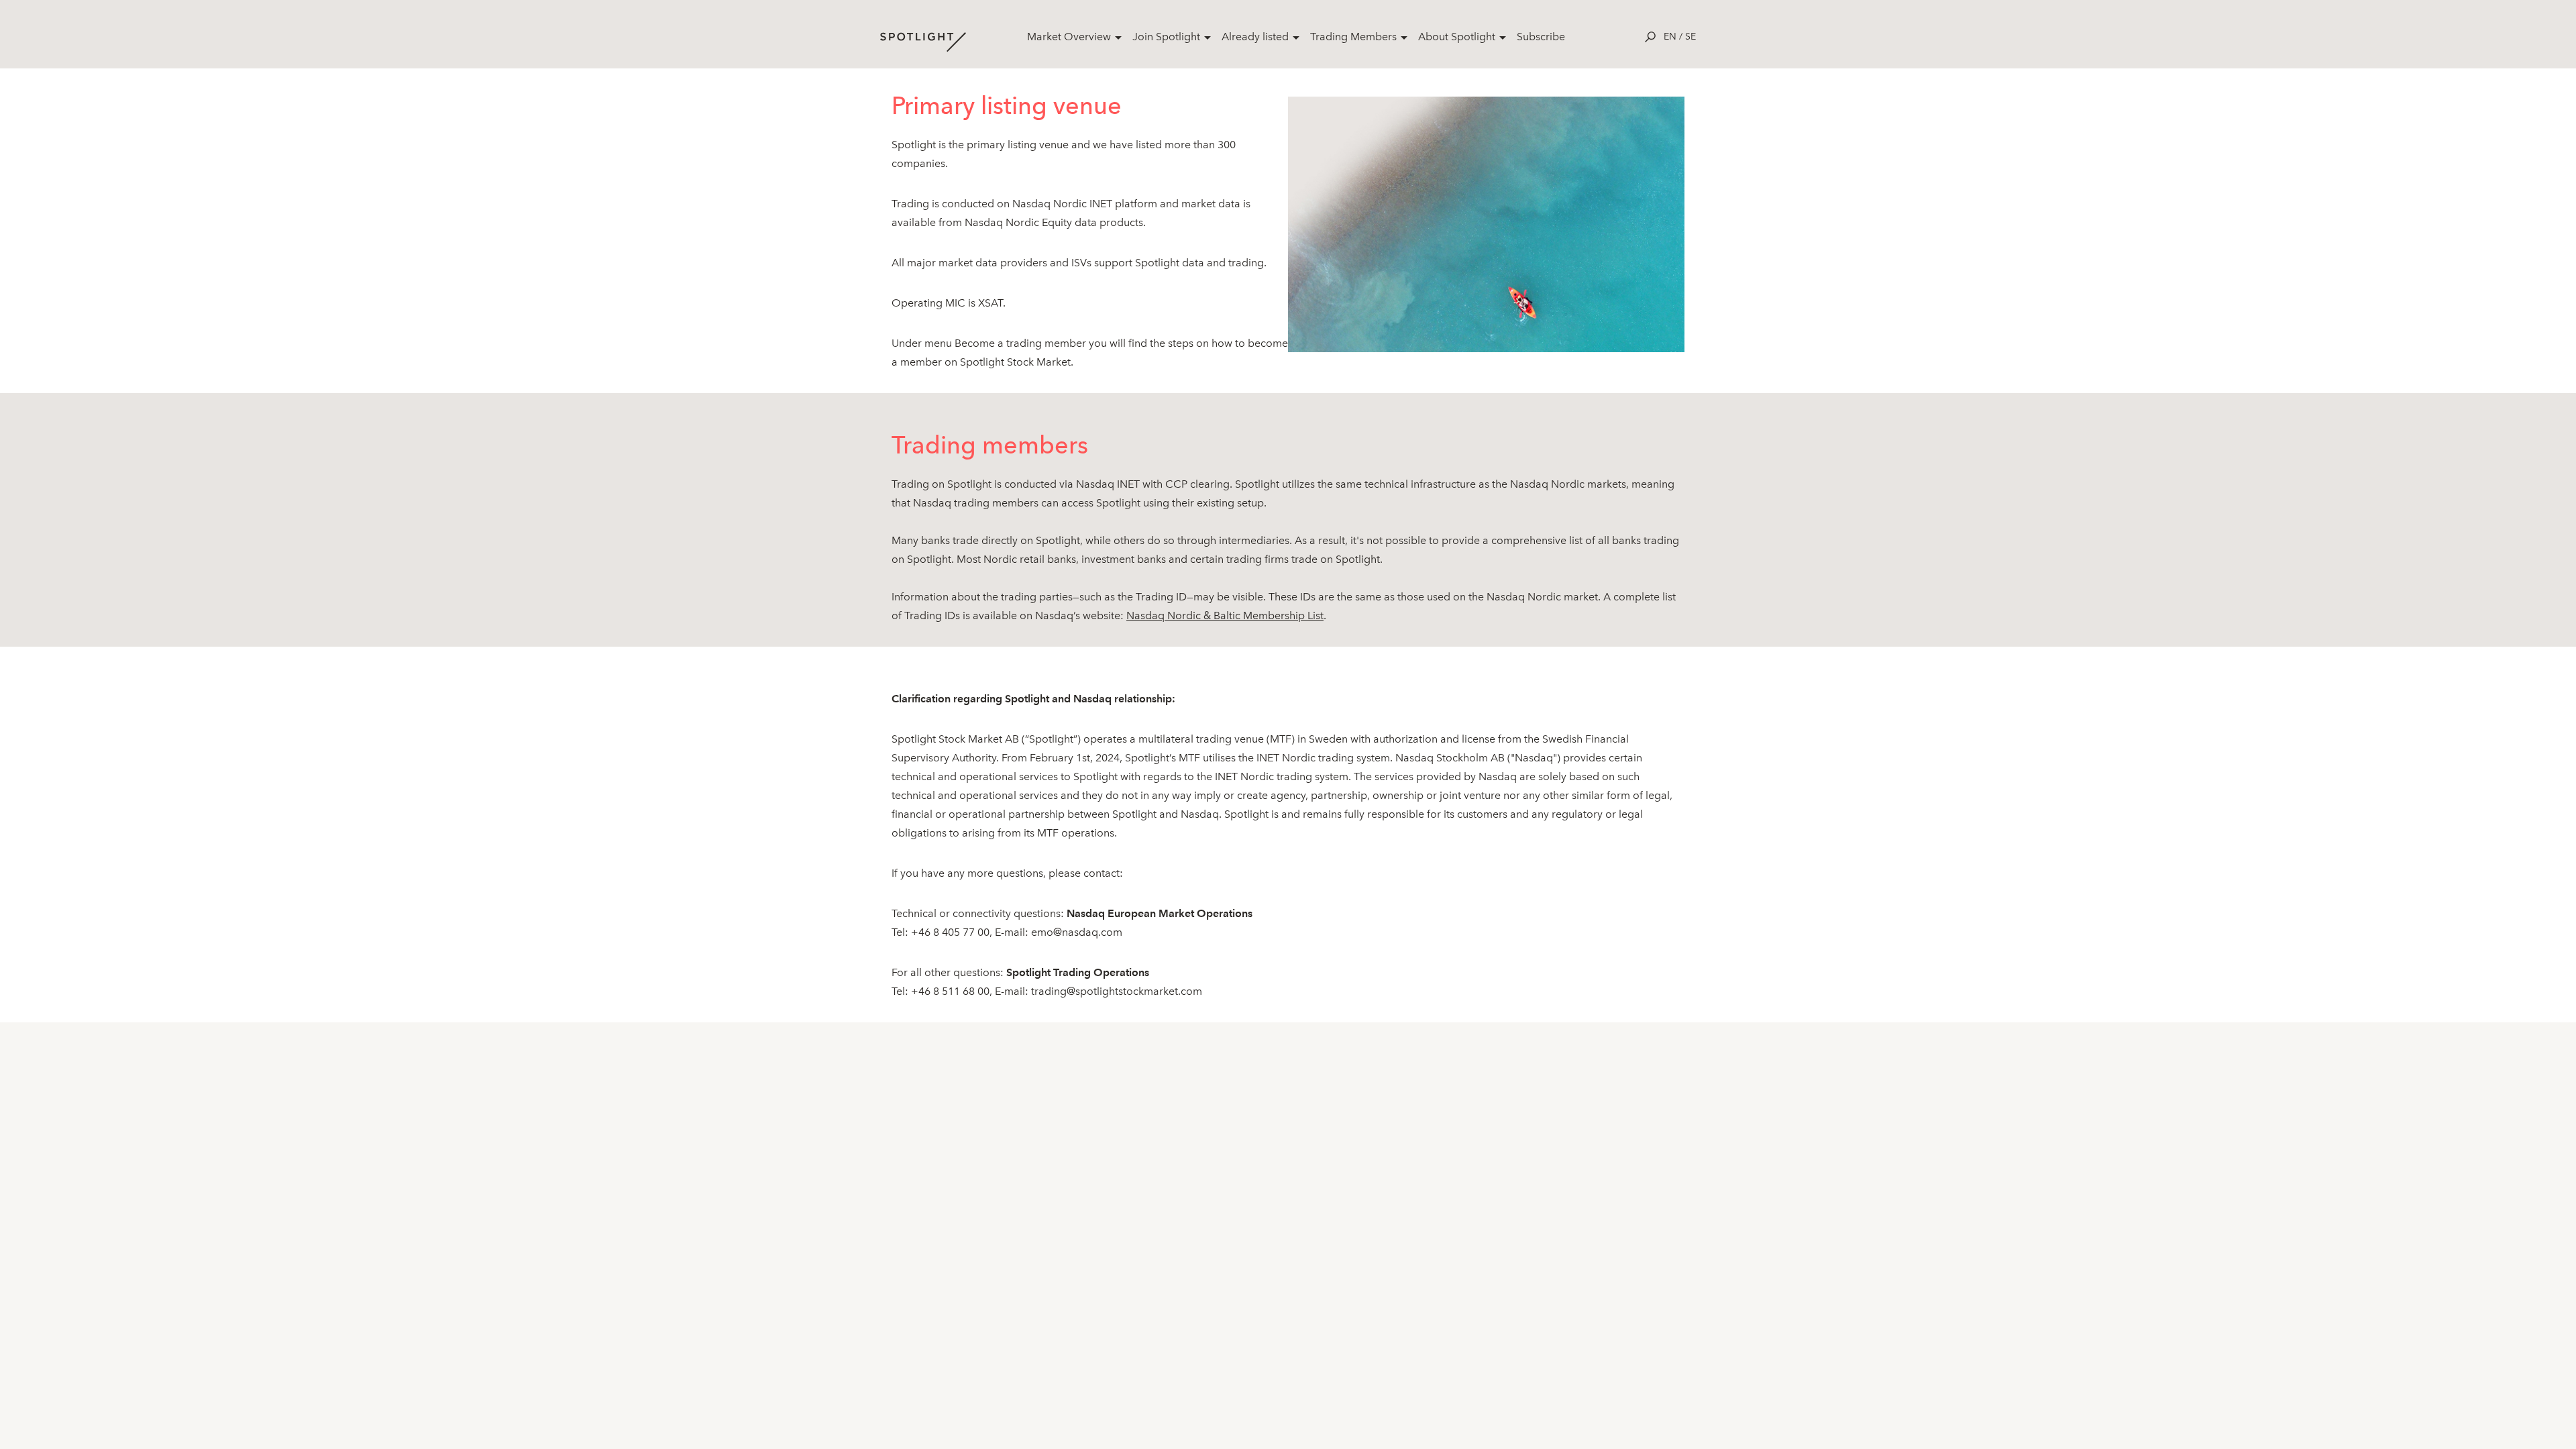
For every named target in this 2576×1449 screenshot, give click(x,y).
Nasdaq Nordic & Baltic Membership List (1225, 615)
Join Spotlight (1166, 37)
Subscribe (1541, 37)
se (1690, 37)
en (1670, 37)
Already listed (1255, 37)
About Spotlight (1457, 37)
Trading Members (1353, 37)
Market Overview (1069, 37)
